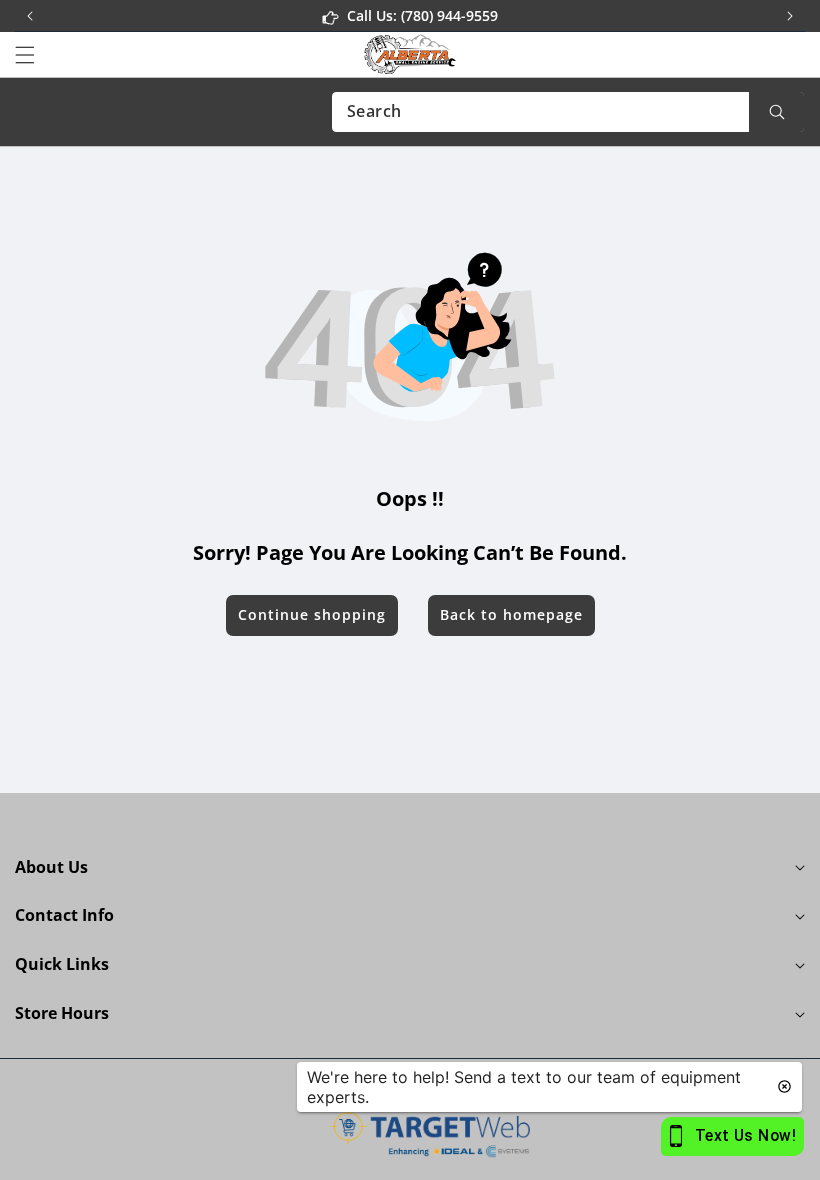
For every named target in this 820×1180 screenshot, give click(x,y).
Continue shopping (312, 614)
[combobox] (568, 112)
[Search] (776, 112)
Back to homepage (511, 614)
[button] (790, 16)
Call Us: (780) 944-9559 (422, 15)
